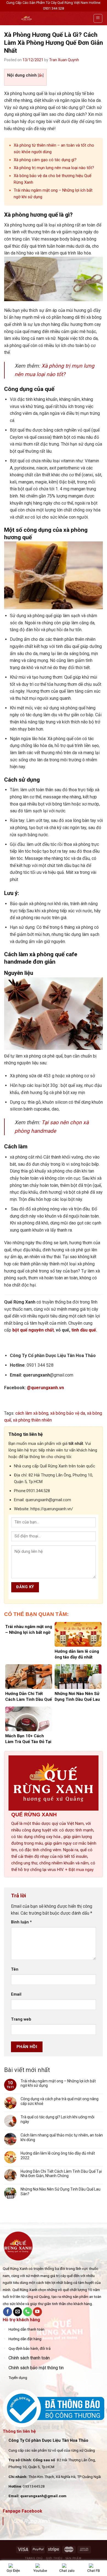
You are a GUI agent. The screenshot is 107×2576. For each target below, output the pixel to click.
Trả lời (19, 1896)
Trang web (21, 2019)
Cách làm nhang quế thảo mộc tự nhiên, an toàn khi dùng (62, 2137)
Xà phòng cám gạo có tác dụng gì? (45, 160)
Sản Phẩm (73, 2558)
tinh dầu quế (84, 1330)
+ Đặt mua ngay (79, 1870)
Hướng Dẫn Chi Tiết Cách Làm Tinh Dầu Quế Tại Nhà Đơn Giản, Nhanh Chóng (61, 2174)
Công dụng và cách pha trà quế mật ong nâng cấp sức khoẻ (60, 2101)
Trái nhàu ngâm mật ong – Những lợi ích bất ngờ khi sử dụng (58, 2083)
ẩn (41, 75)
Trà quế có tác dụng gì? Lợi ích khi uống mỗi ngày (57, 2119)
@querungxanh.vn (45, 1388)
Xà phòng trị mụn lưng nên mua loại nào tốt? (54, 168)
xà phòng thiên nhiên (32, 1420)
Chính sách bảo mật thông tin (36, 2368)
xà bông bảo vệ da (68, 1413)
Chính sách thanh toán (29, 2358)
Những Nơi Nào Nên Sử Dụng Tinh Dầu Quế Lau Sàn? (60, 2192)
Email (16, 1994)
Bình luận (21, 1922)
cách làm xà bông (32, 1413)
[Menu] (98, 18)
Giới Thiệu (54, 2558)
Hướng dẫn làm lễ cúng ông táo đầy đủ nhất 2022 (58, 2156)
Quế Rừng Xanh (32, 2521)
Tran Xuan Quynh (64, 60)
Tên (15, 1969)
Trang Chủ (34, 2558)
